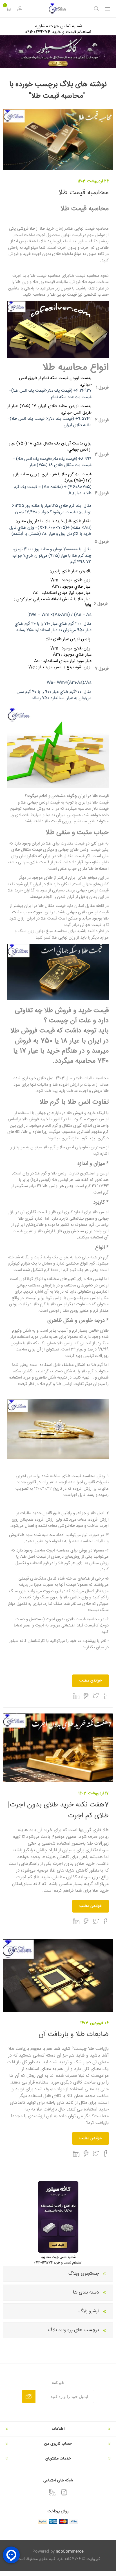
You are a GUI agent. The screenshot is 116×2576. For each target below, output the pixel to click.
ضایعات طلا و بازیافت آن (74, 2035)
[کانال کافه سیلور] (58, 52)
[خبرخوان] (52, 2492)
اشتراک (29, 2396)
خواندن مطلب (91, 1681)
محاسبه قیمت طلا (84, 193)
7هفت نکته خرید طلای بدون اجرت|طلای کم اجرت (58, 1810)
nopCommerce (70, 2552)
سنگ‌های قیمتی (32, 1579)
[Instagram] (64, 2492)
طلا (92, 1513)
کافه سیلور (18, 1641)
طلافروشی (66, 1526)
